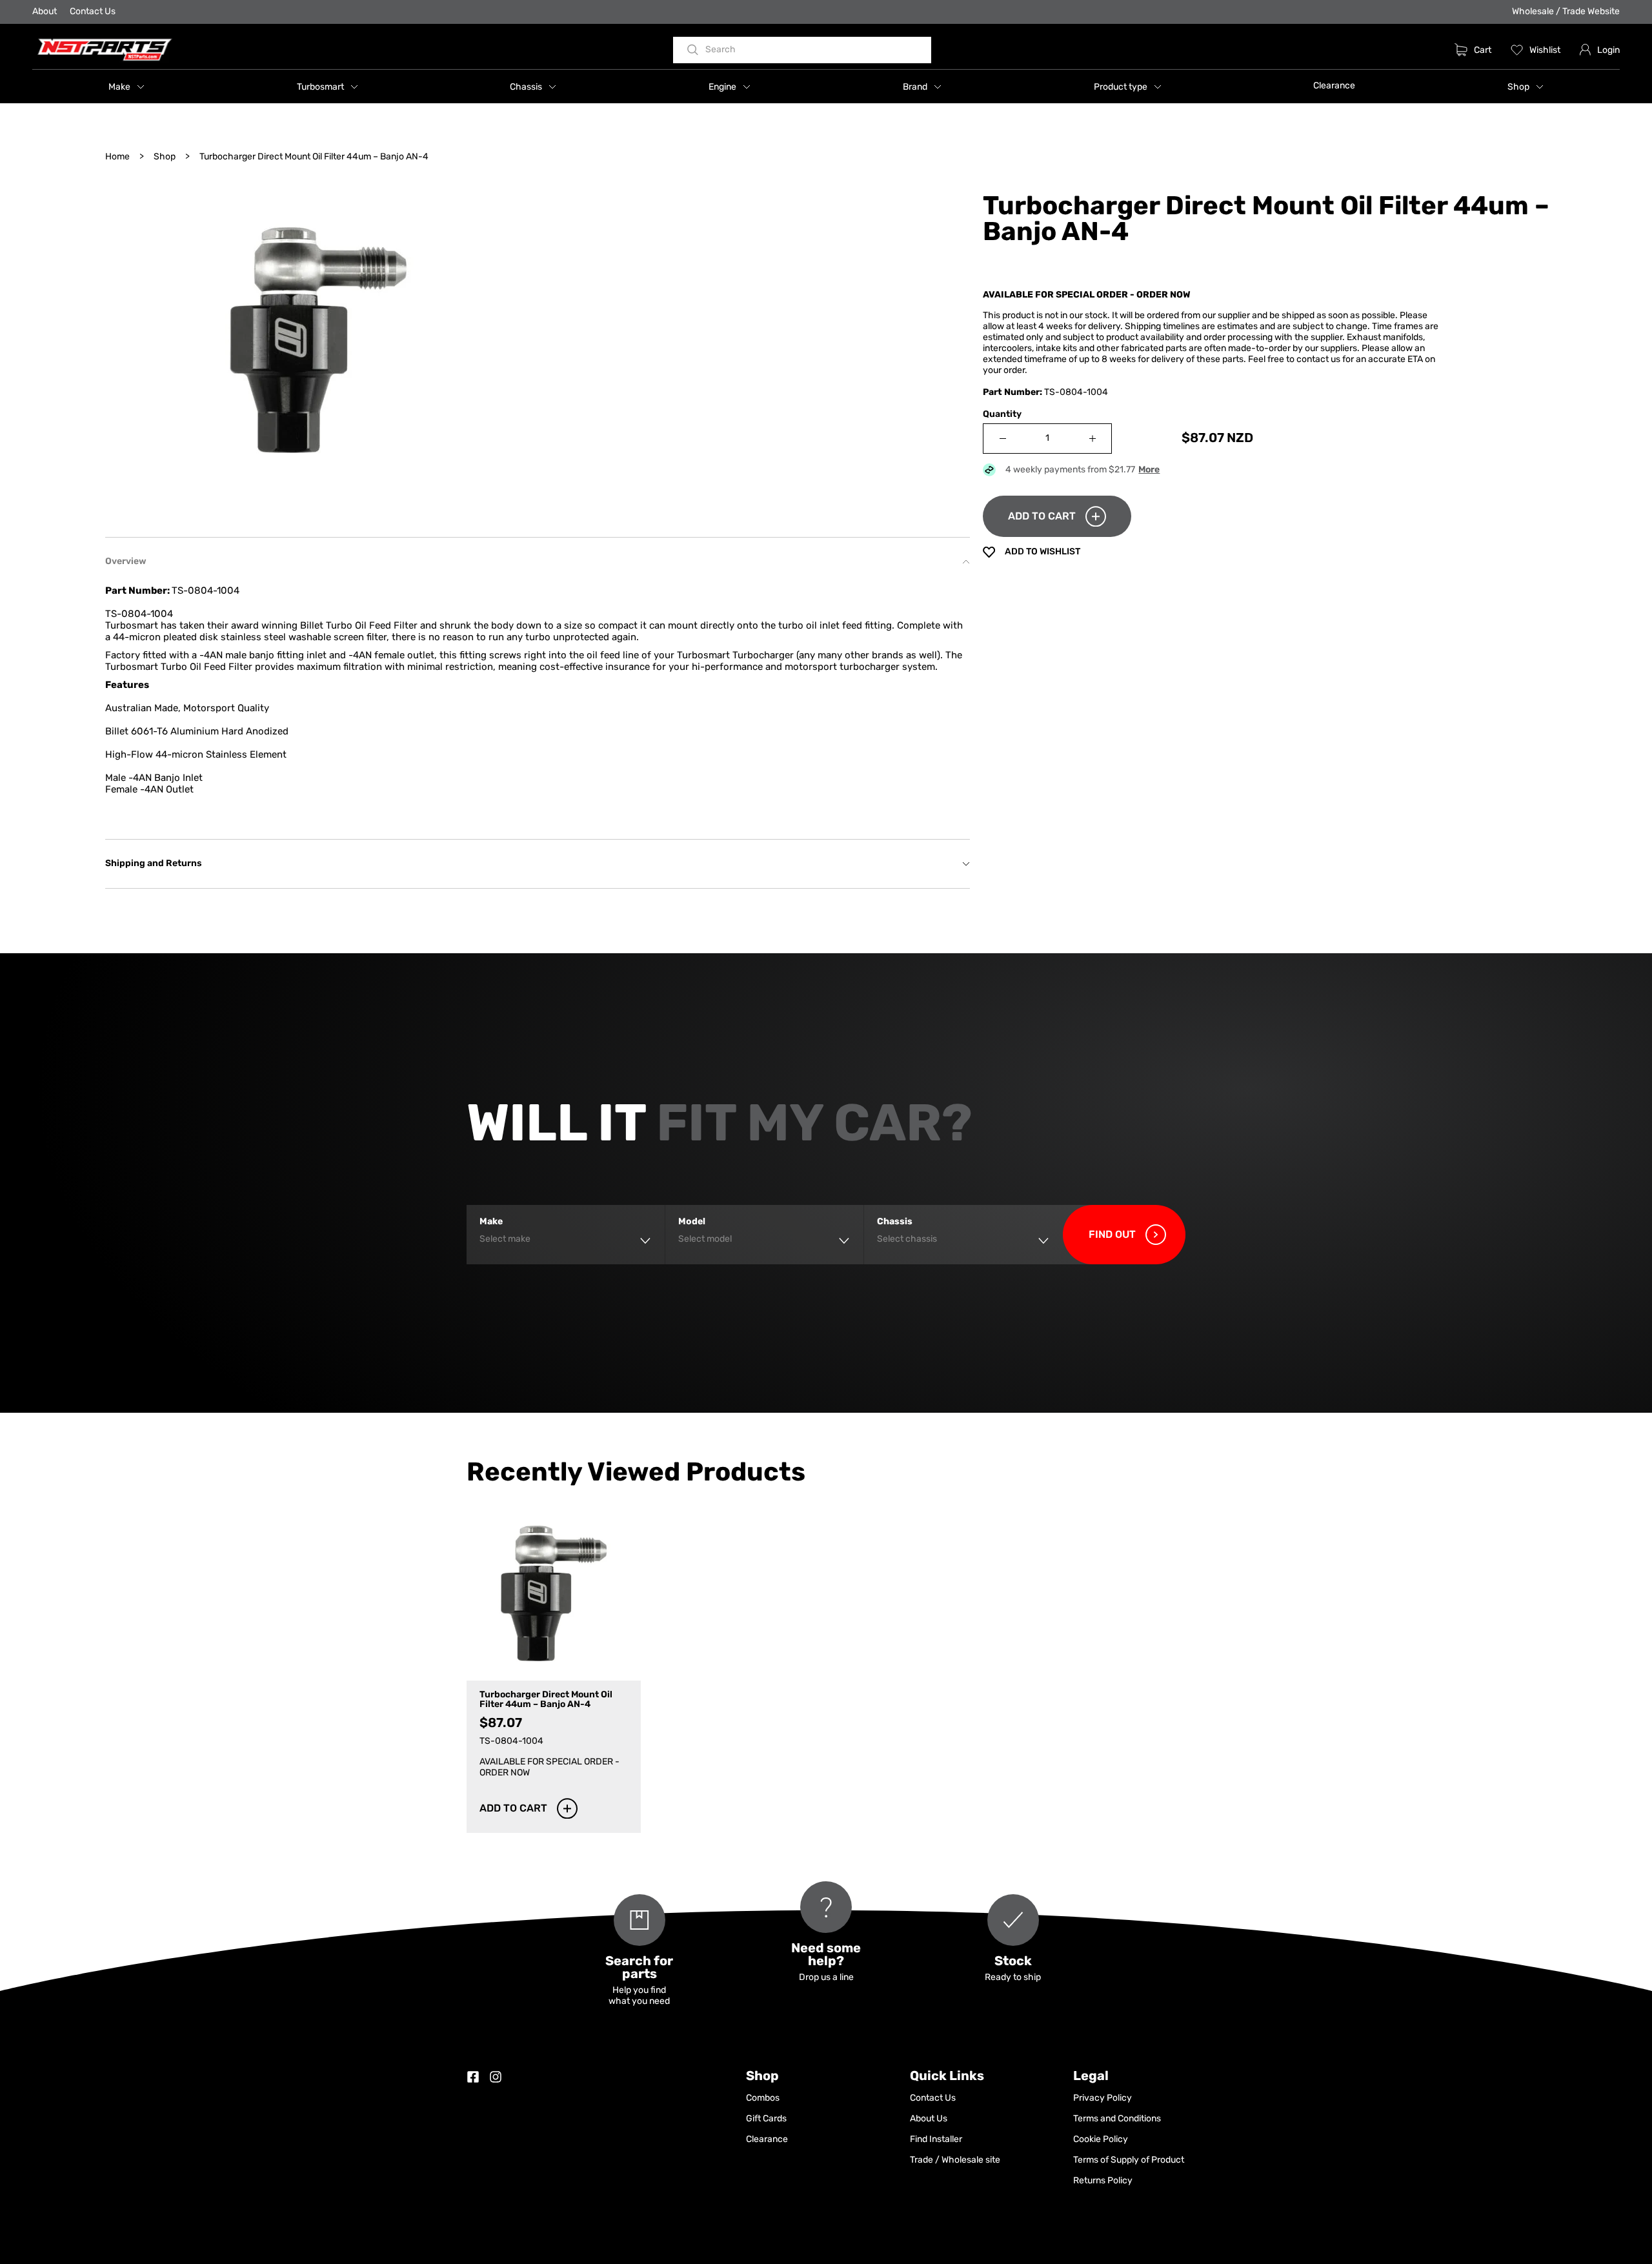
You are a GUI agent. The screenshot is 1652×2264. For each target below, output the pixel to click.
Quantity (1002, 415)
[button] (126, 86)
